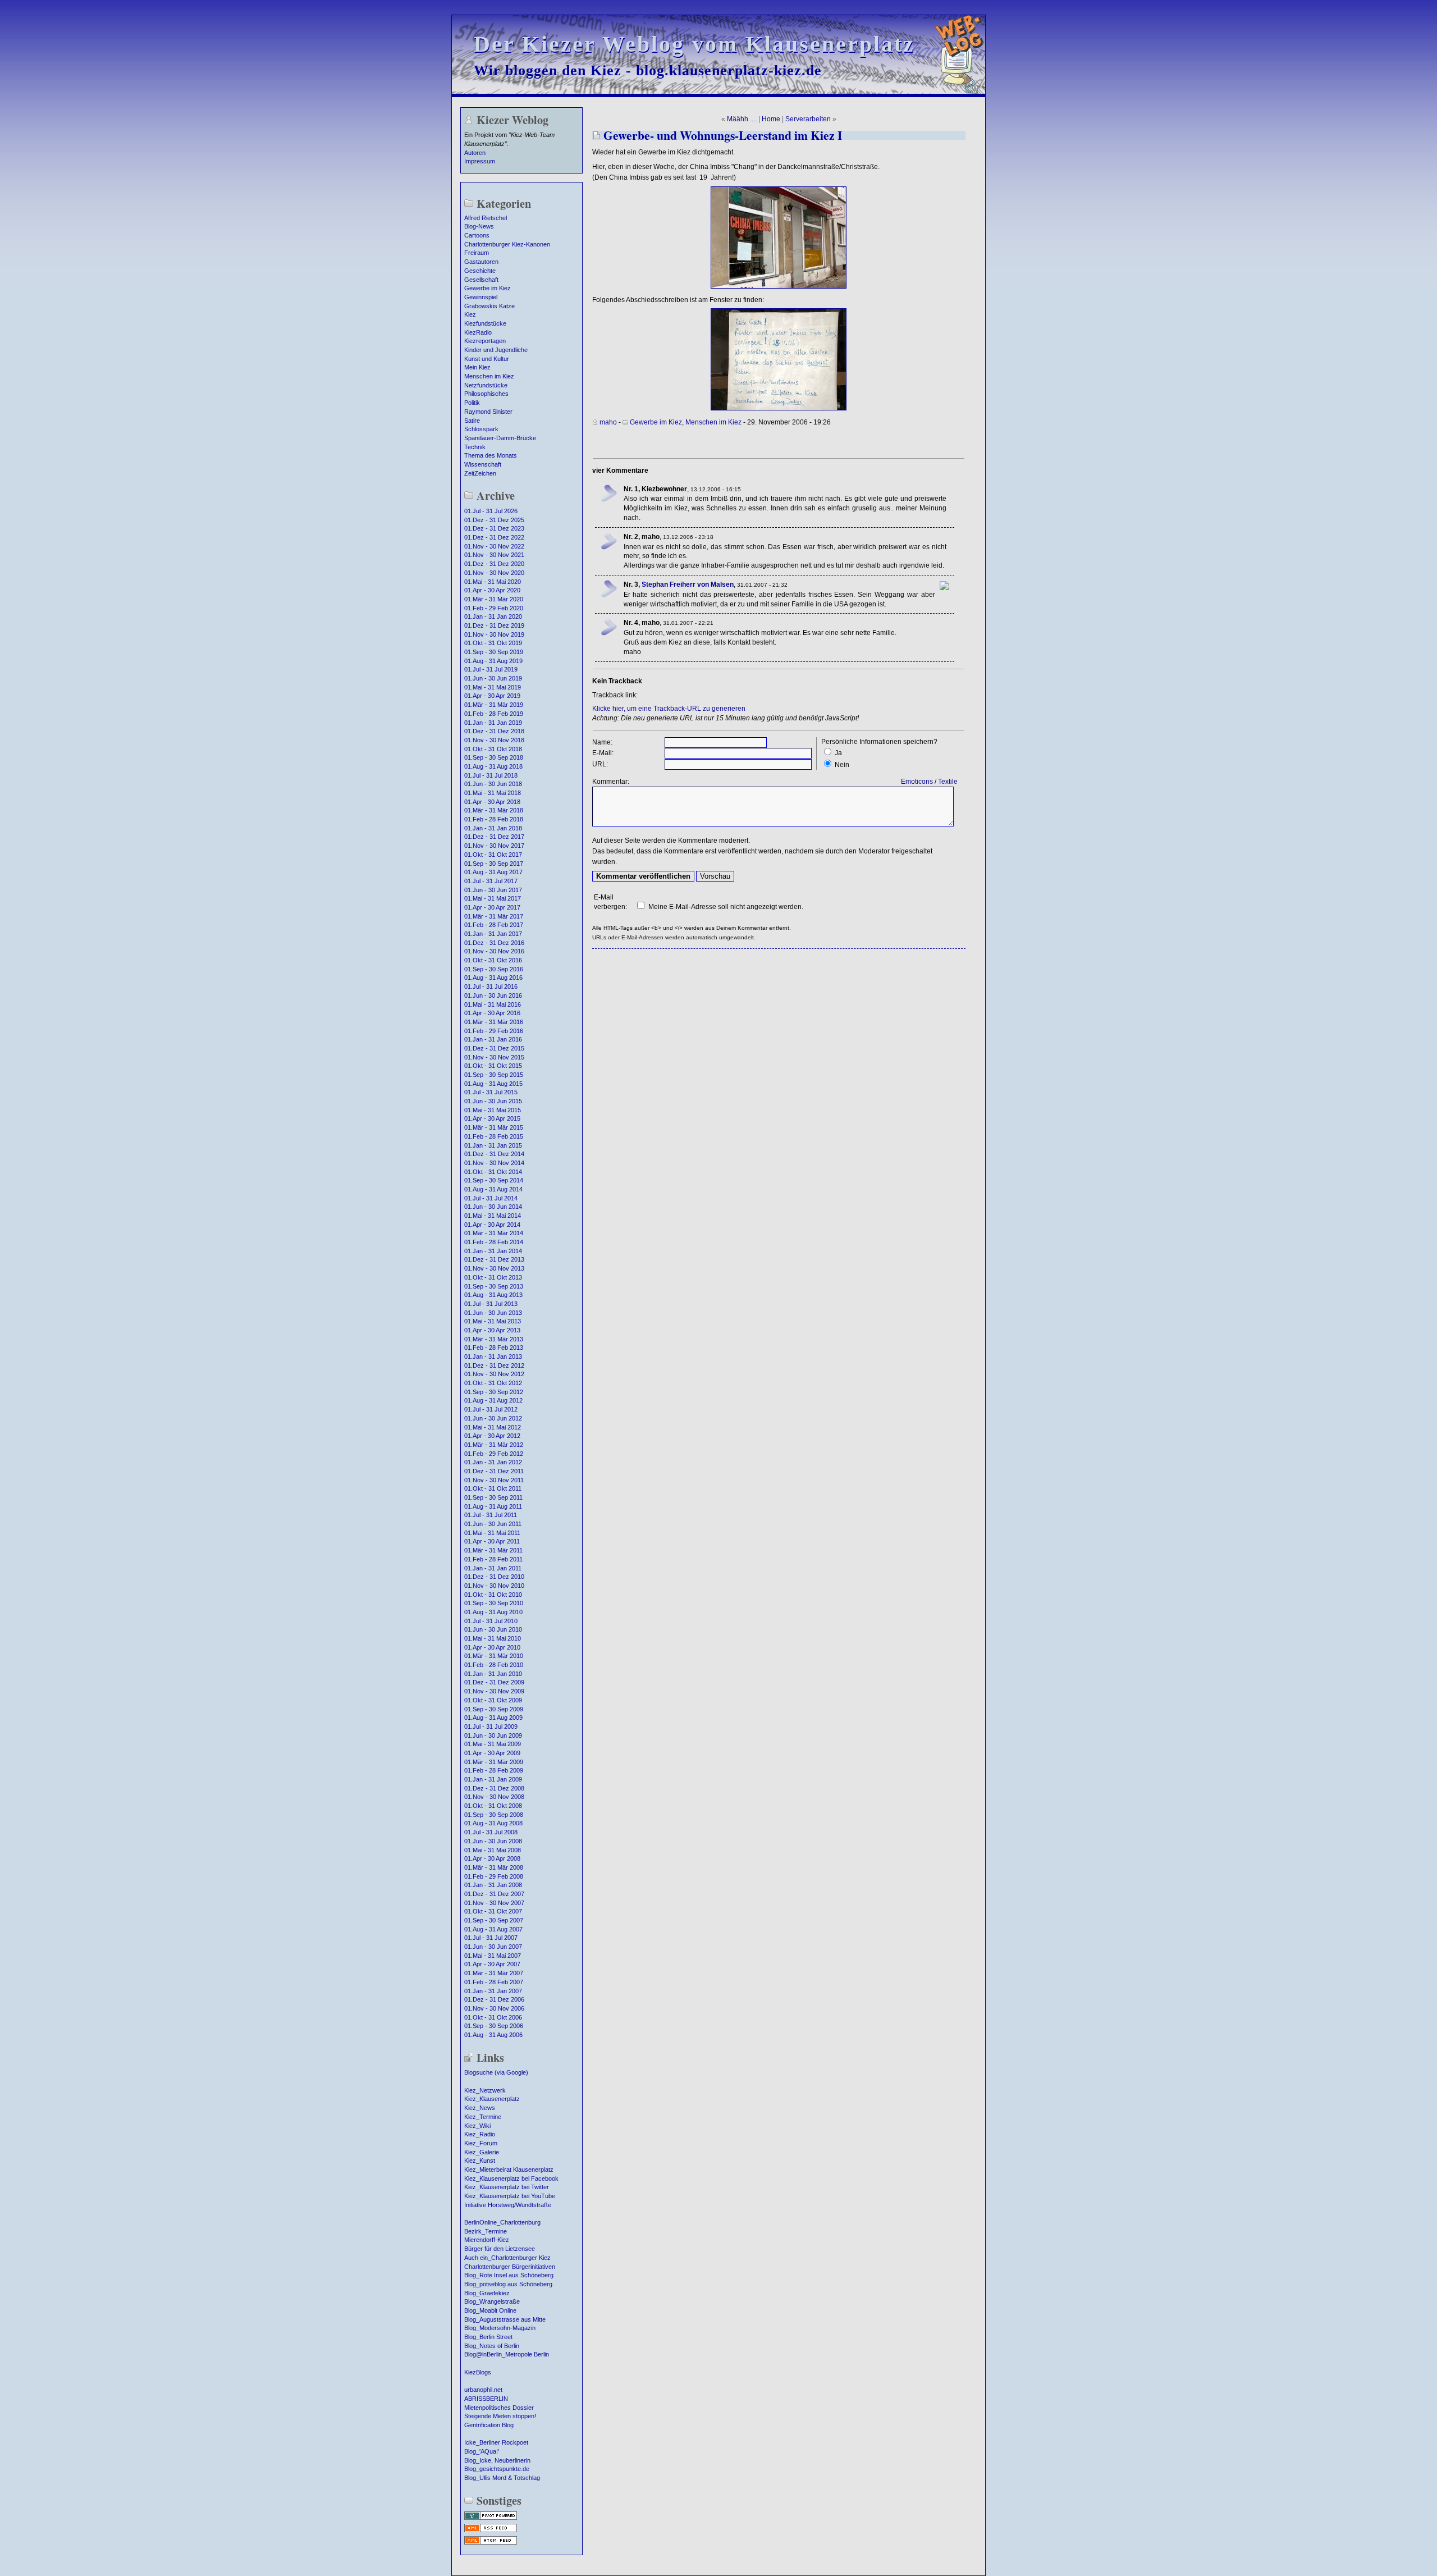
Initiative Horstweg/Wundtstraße (508, 2205)
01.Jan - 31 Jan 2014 (493, 1251)
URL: (600, 764)
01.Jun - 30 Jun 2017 (493, 890)
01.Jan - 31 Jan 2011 (493, 1568)
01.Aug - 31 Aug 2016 (493, 978)
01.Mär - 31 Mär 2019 (494, 705)
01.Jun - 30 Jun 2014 (493, 1207)
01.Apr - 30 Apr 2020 (492, 590)
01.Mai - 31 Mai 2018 (493, 793)
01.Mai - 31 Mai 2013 (493, 1321)
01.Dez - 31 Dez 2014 (494, 1154)
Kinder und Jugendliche (496, 350)
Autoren (475, 153)
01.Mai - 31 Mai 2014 (493, 1216)
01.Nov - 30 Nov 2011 (494, 1480)
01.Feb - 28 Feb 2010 (494, 1665)
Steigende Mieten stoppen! (500, 2416)
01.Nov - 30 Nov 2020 (494, 573)
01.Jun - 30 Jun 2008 (493, 1841)
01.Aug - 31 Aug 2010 (493, 1612)
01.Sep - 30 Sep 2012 (494, 1392)
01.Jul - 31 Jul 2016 (491, 986)
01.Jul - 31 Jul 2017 (491, 881)
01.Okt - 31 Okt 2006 (493, 2017)
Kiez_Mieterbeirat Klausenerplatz (509, 2169)
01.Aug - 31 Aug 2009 (493, 1718)
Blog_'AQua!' (482, 2451)
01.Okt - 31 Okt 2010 (493, 1595)
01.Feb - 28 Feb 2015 (494, 1136)
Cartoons (477, 235)
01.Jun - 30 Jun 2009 (493, 1735)
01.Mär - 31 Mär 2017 (494, 916)
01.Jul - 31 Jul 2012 (491, 1409)
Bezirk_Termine (486, 2231)
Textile (948, 782)
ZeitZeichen (480, 473)
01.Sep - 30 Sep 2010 (494, 1603)
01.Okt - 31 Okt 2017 (493, 855)
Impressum (480, 161)
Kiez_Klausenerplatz (492, 2099)
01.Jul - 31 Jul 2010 (491, 1621)
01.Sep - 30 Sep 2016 (494, 969)
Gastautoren (481, 262)
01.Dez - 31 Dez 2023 (494, 528)
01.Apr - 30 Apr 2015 (492, 1118)
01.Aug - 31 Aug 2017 (493, 872)
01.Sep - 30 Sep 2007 (494, 1920)
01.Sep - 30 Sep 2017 (494, 864)
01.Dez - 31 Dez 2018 (494, 731)
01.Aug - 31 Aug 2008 (493, 1823)
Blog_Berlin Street (488, 2337)
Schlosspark (481, 429)
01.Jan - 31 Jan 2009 (493, 1779)
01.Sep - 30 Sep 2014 (494, 1180)
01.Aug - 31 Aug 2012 (493, 1400)
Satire (472, 421)
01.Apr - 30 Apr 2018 (492, 802)
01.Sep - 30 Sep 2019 (494, 652)
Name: (602, 742)
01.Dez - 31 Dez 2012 (494, 1365)
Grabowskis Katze (489, 306)
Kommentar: (611, 782)
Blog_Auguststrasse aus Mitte (505, 2319)
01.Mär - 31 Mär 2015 (494, 1127)
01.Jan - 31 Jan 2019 (493, 723)
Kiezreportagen (485, 341)
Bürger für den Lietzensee (500, 2249)
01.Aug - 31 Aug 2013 (493, 1295)
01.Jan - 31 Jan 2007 (493, 1991)
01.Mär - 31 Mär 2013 (494, 1339)
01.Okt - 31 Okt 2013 (493, 1277)
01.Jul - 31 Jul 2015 (491, 1092)
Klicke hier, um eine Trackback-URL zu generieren (669, 709)
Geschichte (480, 271)
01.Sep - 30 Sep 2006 (494, 2026)
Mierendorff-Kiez (487, 2240)
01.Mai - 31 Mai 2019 (493, 687)
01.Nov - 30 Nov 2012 (494, 1374)
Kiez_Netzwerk (485, 2090)
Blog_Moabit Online (490, 2310)
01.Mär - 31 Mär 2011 (493, 1550)
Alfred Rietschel (486, 218)
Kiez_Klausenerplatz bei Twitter (507, 2187)
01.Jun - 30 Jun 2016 (493, 995)
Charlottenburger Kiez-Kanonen (507, 244)
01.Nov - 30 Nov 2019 (494, 634)
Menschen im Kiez (489, 376)
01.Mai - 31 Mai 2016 (493, 1004)
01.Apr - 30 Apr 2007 (492, 1964)
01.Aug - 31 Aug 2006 (493, 2035)
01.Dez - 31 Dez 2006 (494, 1999)
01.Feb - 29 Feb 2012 (494, 1454)
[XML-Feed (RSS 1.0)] (491, 2531)
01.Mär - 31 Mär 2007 (494, 1973)
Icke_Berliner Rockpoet (496, 2442)
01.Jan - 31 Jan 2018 (493, 828)
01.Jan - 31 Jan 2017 (493, 934)
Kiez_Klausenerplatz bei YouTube (510, 2196)
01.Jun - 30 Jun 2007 (493, 1947)
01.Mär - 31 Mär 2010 (494, 1656)
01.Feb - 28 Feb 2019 (494, 714)
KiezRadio (478, 332)
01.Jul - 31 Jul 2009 (491, 1727)
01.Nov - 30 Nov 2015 (494, 1057)
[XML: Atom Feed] (491, 2543)
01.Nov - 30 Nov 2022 (494, 546)
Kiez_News (480, 2108)
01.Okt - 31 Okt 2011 (493, 1488)
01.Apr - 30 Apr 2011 (492, 1541)
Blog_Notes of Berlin (492, 2346)
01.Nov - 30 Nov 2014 (494, 1163)
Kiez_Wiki (477, 2126)
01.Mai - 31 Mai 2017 (493, 898)
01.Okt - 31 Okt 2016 (493, 960)
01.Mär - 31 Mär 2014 (494, 1233)
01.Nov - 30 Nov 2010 (494, 1586)
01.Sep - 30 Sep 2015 (494, 1075)
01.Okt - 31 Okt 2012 (493, 1383)
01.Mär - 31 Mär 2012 (494, 1445)
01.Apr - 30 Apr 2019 (492, 696)
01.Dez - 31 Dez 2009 (494, 1682)
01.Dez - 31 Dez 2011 (494, 1471)
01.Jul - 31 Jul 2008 (491, 1832)
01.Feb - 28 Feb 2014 (494, 1242)
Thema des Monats (491, 455)
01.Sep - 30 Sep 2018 (494, 757)
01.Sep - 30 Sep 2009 (494, 1709)
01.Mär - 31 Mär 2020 (494, 599)
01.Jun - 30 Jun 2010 (493, 1629)
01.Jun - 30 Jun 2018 (493, 784)
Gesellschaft (481, 280)
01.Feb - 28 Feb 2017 (494, 925)
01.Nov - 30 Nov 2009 (494, 1691)
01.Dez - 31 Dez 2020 (494, 564)
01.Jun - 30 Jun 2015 (493, 1101)
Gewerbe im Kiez (488, 288)
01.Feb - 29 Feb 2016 (494, 1031)
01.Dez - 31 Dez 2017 (494, 837)
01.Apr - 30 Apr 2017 (492, 907)
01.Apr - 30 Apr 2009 (492, 1753)
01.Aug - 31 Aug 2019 (493, 661)
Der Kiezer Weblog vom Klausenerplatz (694, 44)
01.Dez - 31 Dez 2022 (494, 537)
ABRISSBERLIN (486, 2399)
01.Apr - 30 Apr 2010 (492, 1647)
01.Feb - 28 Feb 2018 (494, 819)
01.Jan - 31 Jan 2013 (493, 1356)
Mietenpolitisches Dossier (499, 2408)
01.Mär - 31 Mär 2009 (494, 1762)
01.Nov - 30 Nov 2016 (494, 951)
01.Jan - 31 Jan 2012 (493, 1462)
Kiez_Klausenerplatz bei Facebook (511, 2178)
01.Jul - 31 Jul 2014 (491, 1198)
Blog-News (479, 226)
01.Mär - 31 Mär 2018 (494, 810)
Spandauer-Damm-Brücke (500, 438)
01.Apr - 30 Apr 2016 (492, 1013)
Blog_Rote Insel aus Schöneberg (509, 2275)
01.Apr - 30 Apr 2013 (492, 1330)
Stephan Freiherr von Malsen (688, 584)
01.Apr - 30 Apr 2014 (492, 1225)
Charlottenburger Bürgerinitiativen (510, 2267)
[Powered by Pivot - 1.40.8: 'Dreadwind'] (491, 2519)
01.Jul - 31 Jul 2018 (491, 775)
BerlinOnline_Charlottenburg (502, 2222)
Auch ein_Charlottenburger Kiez (507, 2258)
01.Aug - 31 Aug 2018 (493, 766)
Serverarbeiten (808, 119)
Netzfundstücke (486, 385)
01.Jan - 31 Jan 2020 (493, 616)
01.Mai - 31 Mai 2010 (493, 1638)
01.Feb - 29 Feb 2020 (494, 608)
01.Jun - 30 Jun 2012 (493, 1418)
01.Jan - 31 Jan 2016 (493, 1039)
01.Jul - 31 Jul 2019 (491, 669)
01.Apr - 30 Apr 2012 (492, 1436)
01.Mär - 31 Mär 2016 (494, 1022)
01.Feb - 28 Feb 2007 (494, 1982)
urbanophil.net (483, 2390)
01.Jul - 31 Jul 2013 (491, 1304)
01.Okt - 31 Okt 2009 (493, 1700)
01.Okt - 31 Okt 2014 (493, 1172)
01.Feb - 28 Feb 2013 (494, 1348)
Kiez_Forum (481, 2143)
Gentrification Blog (489, 2425)
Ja (838, 753)
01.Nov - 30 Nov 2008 (494, 1797)
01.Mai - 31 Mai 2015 (493, 1110)
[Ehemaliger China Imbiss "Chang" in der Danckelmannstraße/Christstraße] (779, 286)
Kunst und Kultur (487, 359)
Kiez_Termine (483, 2117)
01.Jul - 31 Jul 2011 (491, 1515)
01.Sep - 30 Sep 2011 (493, 1497)
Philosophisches (486, 394)
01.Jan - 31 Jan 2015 (493, 1145)
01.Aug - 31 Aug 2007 (493, 1929)
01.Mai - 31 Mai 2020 (493, 582)
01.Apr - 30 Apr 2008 (492, 1858)
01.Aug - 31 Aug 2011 (493, 1506)
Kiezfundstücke (485, 323)
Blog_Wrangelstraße (492, 2301)
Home (771, 119)
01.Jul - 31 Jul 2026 (491, 511)
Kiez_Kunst (480, 2161)
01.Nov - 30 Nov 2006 (494, 2008)
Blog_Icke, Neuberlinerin (497, 2460)
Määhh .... (742, 119)
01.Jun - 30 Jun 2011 (493, 1524)
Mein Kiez (477, 367)
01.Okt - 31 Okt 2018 (493, 749)
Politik (472, 403)
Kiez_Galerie (482, 2152)
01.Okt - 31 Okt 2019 (493, 643)
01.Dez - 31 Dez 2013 (494, 1259)
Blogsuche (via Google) (496, 2072)
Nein (842, 765)
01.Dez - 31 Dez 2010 (494, 1577)
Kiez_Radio (480, 2134)
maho (608, 422)
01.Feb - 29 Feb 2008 (494, 1876)
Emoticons (917, 782)
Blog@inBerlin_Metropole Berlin (507, 2354)
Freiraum (477, 253)
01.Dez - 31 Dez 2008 (494, 1788)
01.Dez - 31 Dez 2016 (494, 943)
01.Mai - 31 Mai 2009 (493, 1744)
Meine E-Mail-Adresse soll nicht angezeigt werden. (726, 907)
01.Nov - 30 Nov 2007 (494, 1903)
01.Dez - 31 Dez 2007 (494, 1894)
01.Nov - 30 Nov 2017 (494, 846)
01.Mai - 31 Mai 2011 (492, 1533)
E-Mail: (603, 753)
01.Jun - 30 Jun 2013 (493, 1313)
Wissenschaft (483, 464)
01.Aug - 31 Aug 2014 (493, 1189)
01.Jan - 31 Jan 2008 (493, 1885)
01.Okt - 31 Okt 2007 (493, 1911)
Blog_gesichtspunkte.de (497, 2469)
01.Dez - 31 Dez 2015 (494, 1048)
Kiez (470, 314)
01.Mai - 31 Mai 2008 (493, 1850)
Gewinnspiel (481, 297)
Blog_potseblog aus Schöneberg (508, 2284)
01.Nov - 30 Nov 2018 (494, 740)
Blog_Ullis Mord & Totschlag (502, 2478)
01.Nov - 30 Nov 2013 (494, 1268)
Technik (475, 447)
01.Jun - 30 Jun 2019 (493, 678)
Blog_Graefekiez (487, 2293)
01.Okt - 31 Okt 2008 (493, 1806)
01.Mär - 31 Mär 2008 (494, 1867)
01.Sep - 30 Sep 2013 (494, 1286)
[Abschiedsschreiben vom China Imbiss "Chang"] (779, 408)
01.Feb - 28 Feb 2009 (494, 1770)
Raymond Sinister (488, 412)
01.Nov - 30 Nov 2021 (494, 555)
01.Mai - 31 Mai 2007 (493, 1956)
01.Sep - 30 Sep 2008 (494, 1815)
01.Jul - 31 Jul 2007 (491, 1938)
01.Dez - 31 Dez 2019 (494, 625)
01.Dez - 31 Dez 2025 (494, 520)
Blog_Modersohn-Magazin (500, 2328)
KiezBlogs (478, 2372)
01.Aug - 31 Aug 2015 (493, 1084)
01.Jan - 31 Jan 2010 (493, 1674)
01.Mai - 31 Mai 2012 (493, 1427)
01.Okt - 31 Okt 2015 (493, 1066)
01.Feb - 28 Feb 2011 (493, 1559)
